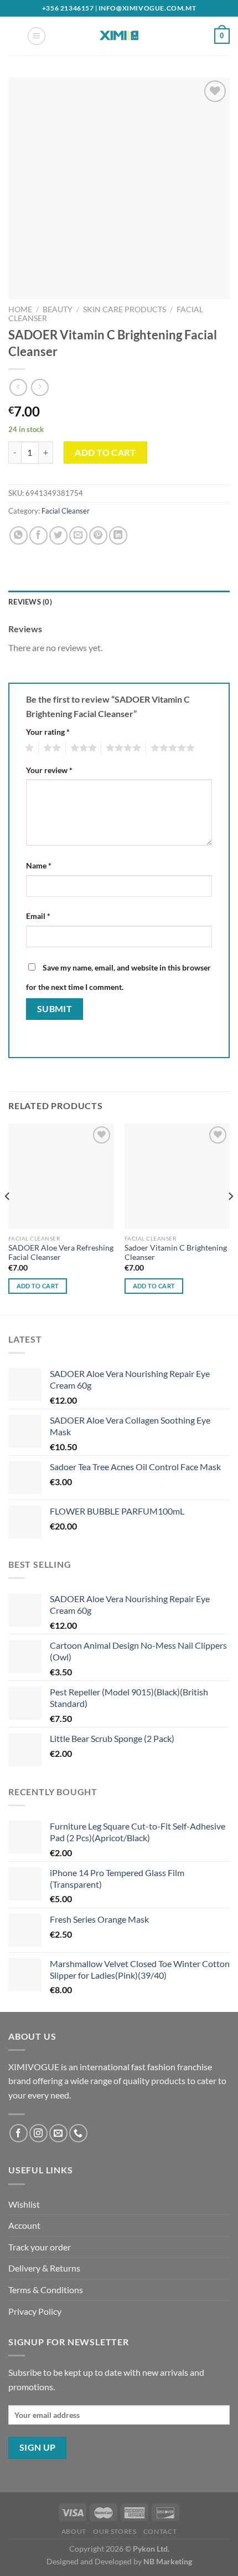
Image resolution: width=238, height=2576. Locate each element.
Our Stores (115, 2531)
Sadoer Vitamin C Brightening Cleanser (176, 1253)
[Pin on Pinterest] (98, 535)
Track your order (40, 2247)
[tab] (119, 602)
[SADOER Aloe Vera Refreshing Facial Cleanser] (61, 1176)
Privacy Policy (35, 2311)
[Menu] (37, 36)
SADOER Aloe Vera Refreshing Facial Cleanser (61, 1253)
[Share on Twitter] (58, 535)
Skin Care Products (125, 309)
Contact (160, 2531)
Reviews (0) (30, 602)
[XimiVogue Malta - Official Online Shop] (119, 36)
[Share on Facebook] (38, 535)
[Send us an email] (58, 2133)
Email (38, 916)
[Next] (230, 1218)
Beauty (58, 309)
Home (20, 309)
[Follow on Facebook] (19, 2133)
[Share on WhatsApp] (19, 535)
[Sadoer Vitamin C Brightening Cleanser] (177, 1176)
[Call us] (78, 2133)
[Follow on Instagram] (38, 2133)
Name (39, 865)
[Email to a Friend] (78, 535)
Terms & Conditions (46, 2290)
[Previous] (8, 1218)
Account (24, 2225)
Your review (49, 770)
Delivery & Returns (44, 2268)
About (74, 2531)
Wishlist (24, 2204)
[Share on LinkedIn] (118, 535)
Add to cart (105, 452)
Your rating (48, 732)
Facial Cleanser (66, 511)
